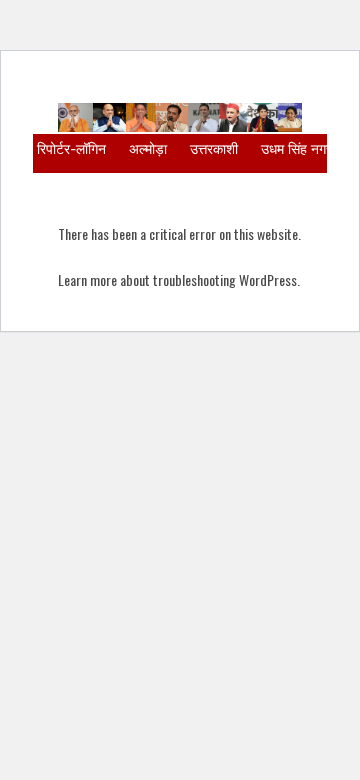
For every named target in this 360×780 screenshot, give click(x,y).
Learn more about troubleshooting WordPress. (179, 279)
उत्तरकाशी (214, 148)
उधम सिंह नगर (296, 148)
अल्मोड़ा (148, 148)
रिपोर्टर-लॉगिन (71, 148)
